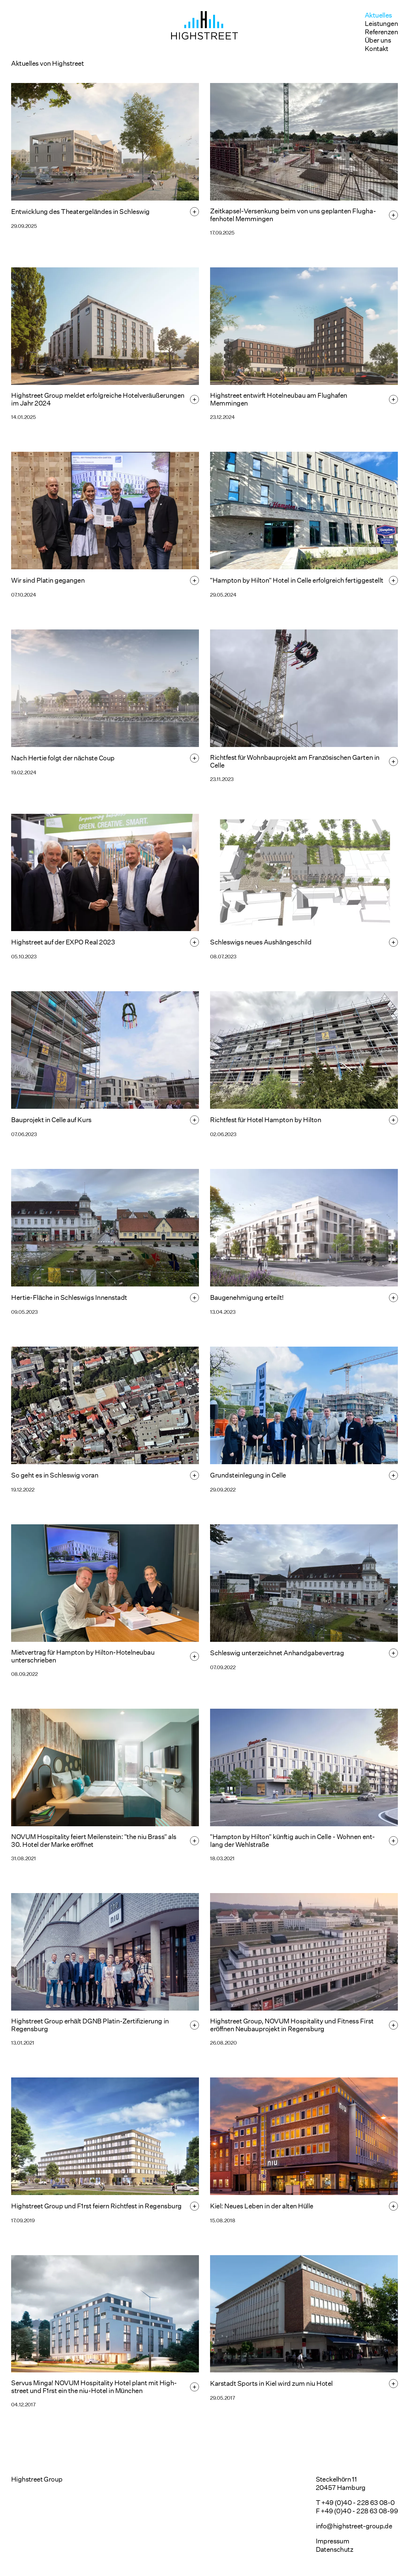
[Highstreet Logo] (204, 25)
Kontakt (377, 49)
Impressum (333, 2541)
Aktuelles (378, 15)
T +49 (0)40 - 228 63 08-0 (355, 2503)
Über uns (378, 40)
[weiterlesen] (194, 212)
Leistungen (381, 24)
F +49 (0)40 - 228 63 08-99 (357, 2511)
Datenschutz (334, 2549)
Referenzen (381, 32)
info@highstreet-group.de (354, 2526)
